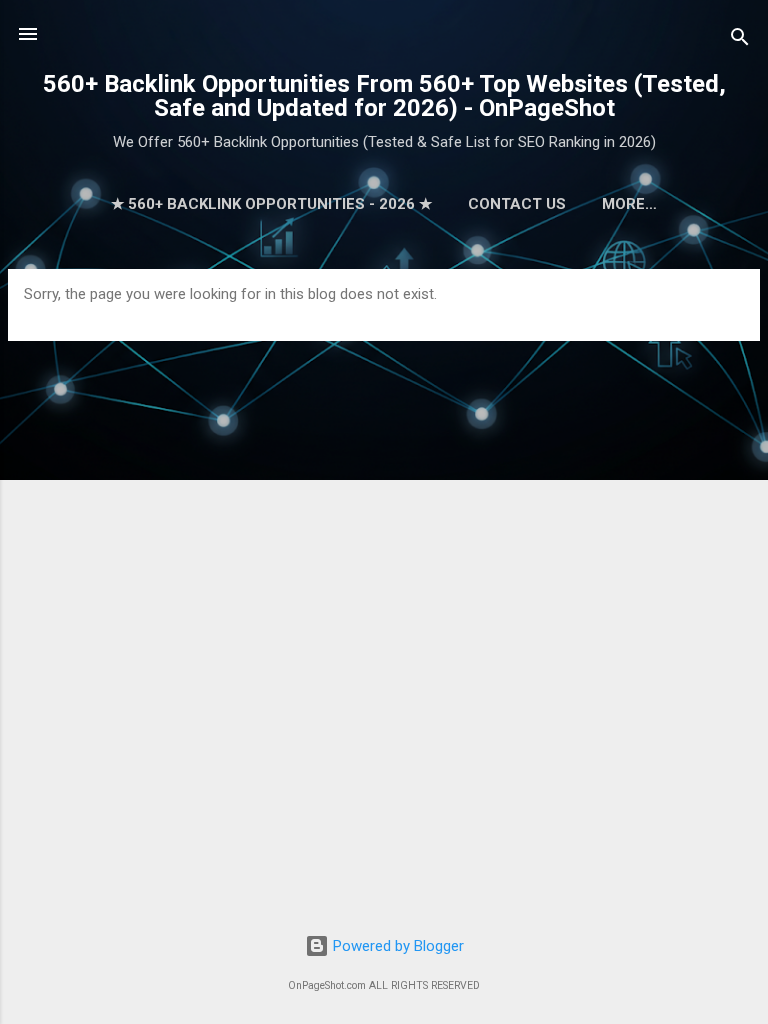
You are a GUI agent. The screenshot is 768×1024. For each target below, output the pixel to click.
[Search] (740, 40)
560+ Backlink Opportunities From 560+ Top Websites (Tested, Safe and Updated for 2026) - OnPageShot (384, 96)
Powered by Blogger (396, 946)
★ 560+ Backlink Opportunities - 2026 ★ (271, 204)
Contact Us (517, 204)
